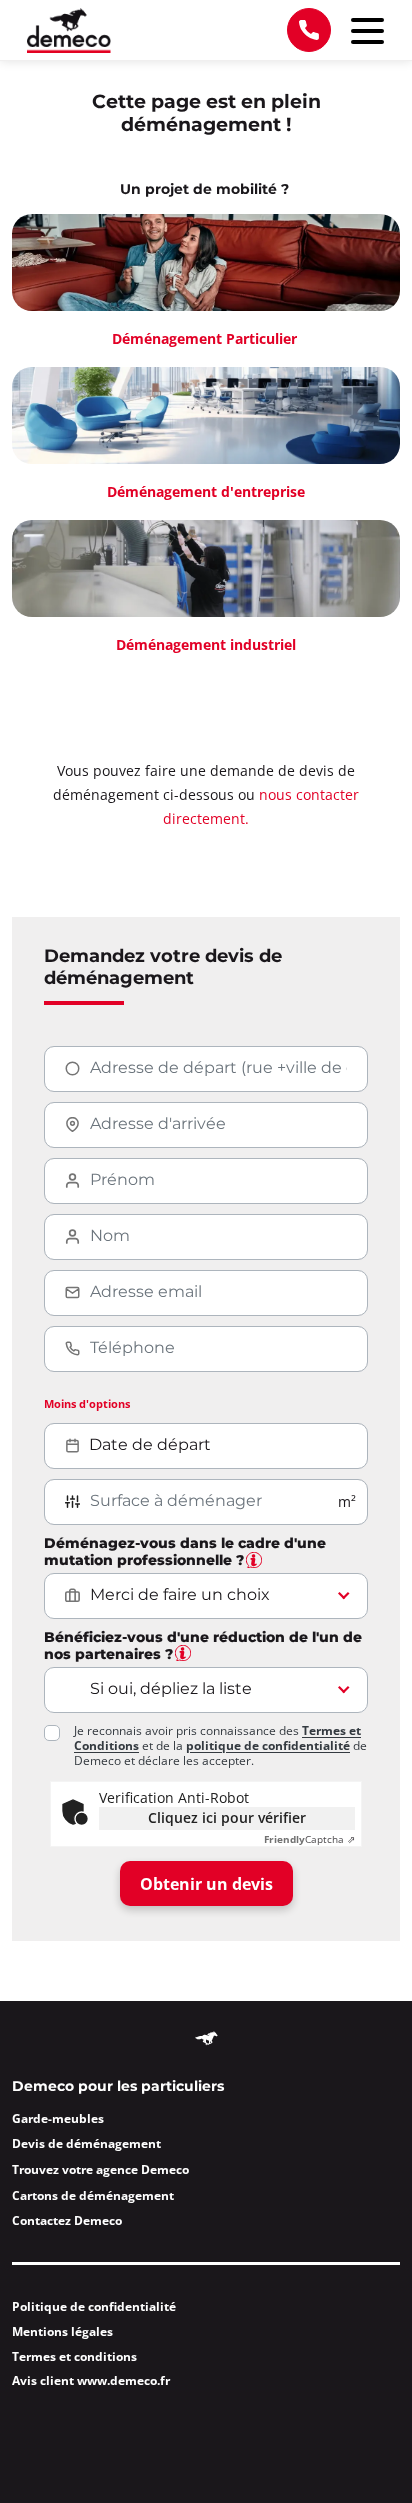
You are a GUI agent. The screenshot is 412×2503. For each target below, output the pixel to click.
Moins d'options (87, 1403)
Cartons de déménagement (93, 2195)
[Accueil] (69, 30)
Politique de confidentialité (94, 2306)
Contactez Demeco (67, 2220)
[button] (254, 1560)
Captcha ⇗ (309, 1839)
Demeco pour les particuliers (118, 2087)
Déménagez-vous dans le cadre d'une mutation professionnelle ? (185, 1552)
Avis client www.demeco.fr (91, 2380)
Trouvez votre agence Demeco (100, 2169)
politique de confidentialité (268, 1745)
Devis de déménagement (86, 2143)
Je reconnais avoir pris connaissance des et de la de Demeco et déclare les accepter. (220, 1745)
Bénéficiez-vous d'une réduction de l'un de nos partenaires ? (203, 1646)
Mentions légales (62, 2331)
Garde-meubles (58, 2118)
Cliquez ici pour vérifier (227, 1817)
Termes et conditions (74, 2356)
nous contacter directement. (261, 806)
